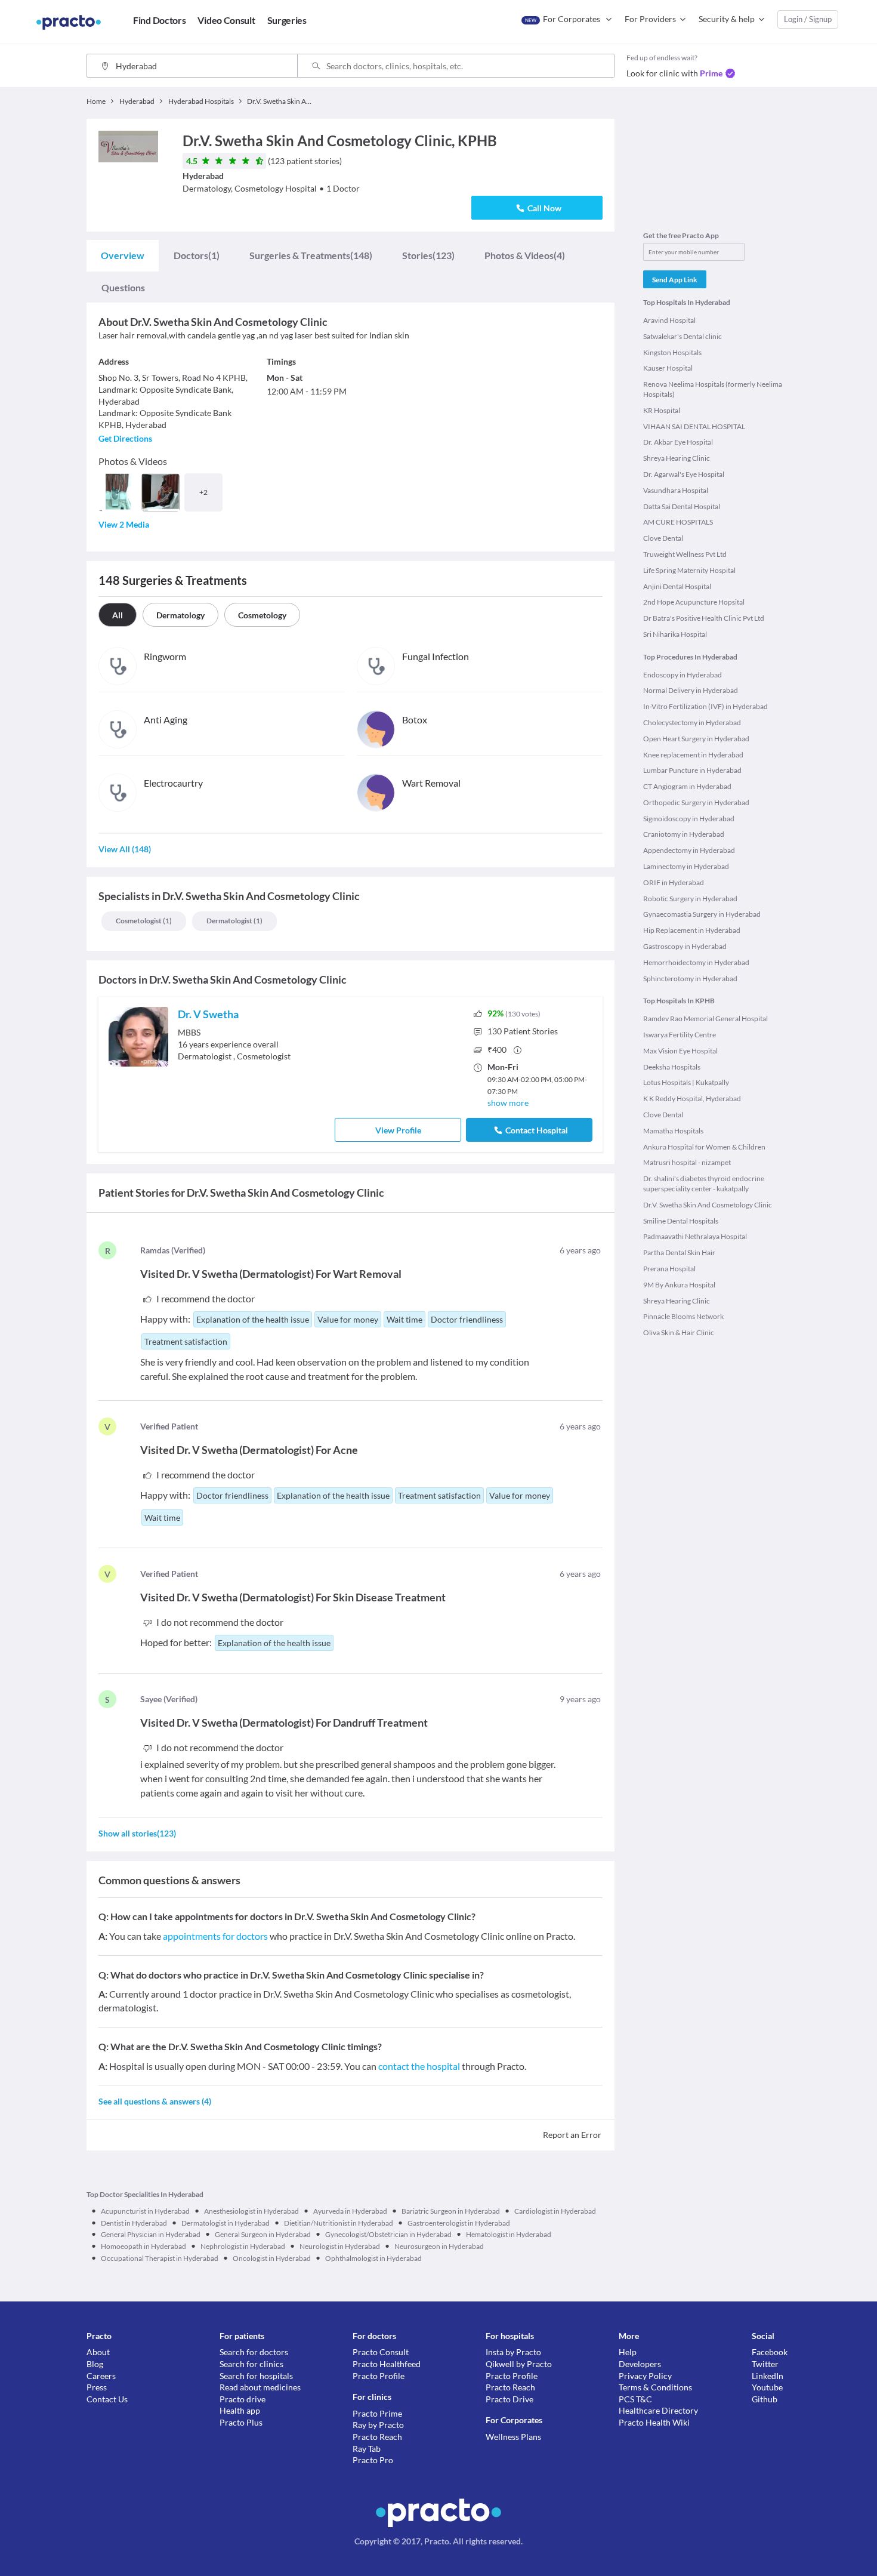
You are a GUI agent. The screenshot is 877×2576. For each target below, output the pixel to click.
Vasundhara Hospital (676, 490)
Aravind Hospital (669, 320)
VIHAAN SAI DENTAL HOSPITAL (694, 426)
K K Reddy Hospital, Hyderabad (692, 1099)
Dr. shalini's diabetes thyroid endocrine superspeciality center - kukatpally (704, 1184)
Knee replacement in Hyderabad (693, 755)
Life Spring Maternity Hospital (689, 570)
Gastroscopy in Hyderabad (685, 946)
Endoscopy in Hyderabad (683, 675)
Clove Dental (663, 538)
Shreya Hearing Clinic (677, 458)
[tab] (123, 255)
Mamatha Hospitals (673, 1131)
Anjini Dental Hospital (677, 586)
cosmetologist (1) (144, 921)
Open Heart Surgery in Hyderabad (696, 739)
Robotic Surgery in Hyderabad (690, 899)
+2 (203, 492)
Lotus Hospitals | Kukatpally (686, 1082)
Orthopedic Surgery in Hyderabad (696, 802)
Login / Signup (808, 19)
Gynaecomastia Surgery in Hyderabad (702, 914)
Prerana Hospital (669, 1269)
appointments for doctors (215, 1936)
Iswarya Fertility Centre (680, 1035)
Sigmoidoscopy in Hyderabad (689, 819)
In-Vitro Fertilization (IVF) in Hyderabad (705, 706)
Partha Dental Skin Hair (679, 1252)
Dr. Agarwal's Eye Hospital (684, 474)
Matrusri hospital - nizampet (687, 1162)
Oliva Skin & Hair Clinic (679, 1332)
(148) (311, 255)
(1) (197, 255)
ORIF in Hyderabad (674, 882)
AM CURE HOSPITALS (678, 522)
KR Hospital (662, 410)
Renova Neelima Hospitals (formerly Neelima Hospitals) (713, 389)
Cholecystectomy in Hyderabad (692, 722)
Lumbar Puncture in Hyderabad (692, 770)
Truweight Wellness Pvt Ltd (685, 554)
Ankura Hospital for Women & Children (704, 1147)
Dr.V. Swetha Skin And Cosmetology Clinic (708, 1205)
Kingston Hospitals (672, 352)
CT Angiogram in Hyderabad (687, 786)
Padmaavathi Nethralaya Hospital (695, 1236)
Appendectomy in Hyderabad (689, 850)
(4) (525, 255)
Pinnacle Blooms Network (683, 1316)
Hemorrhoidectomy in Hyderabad (696, 962)
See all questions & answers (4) (155, 2101)
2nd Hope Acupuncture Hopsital (694, 602)
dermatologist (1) (234, 921)
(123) (428, 255)
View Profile (398, 1130)
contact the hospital (419, 2066)
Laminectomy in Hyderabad (686, 866)
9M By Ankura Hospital (679, 1285)
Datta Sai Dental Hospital (682, 506)
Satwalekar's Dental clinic (683, 336)
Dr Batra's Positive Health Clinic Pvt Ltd (704, 618)
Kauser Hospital (668, 368)
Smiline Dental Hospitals (681, 1221)
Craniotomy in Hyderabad (684, 834)
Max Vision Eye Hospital (680, 1051)
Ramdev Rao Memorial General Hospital (705, 1019)
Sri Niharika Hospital (675, 634)
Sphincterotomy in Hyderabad (690, 979)
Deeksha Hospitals (672, 1067)
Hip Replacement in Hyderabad (692, 930)
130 (523, 1031)
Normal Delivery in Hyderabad (691, 690)
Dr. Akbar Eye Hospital (678, 442)
